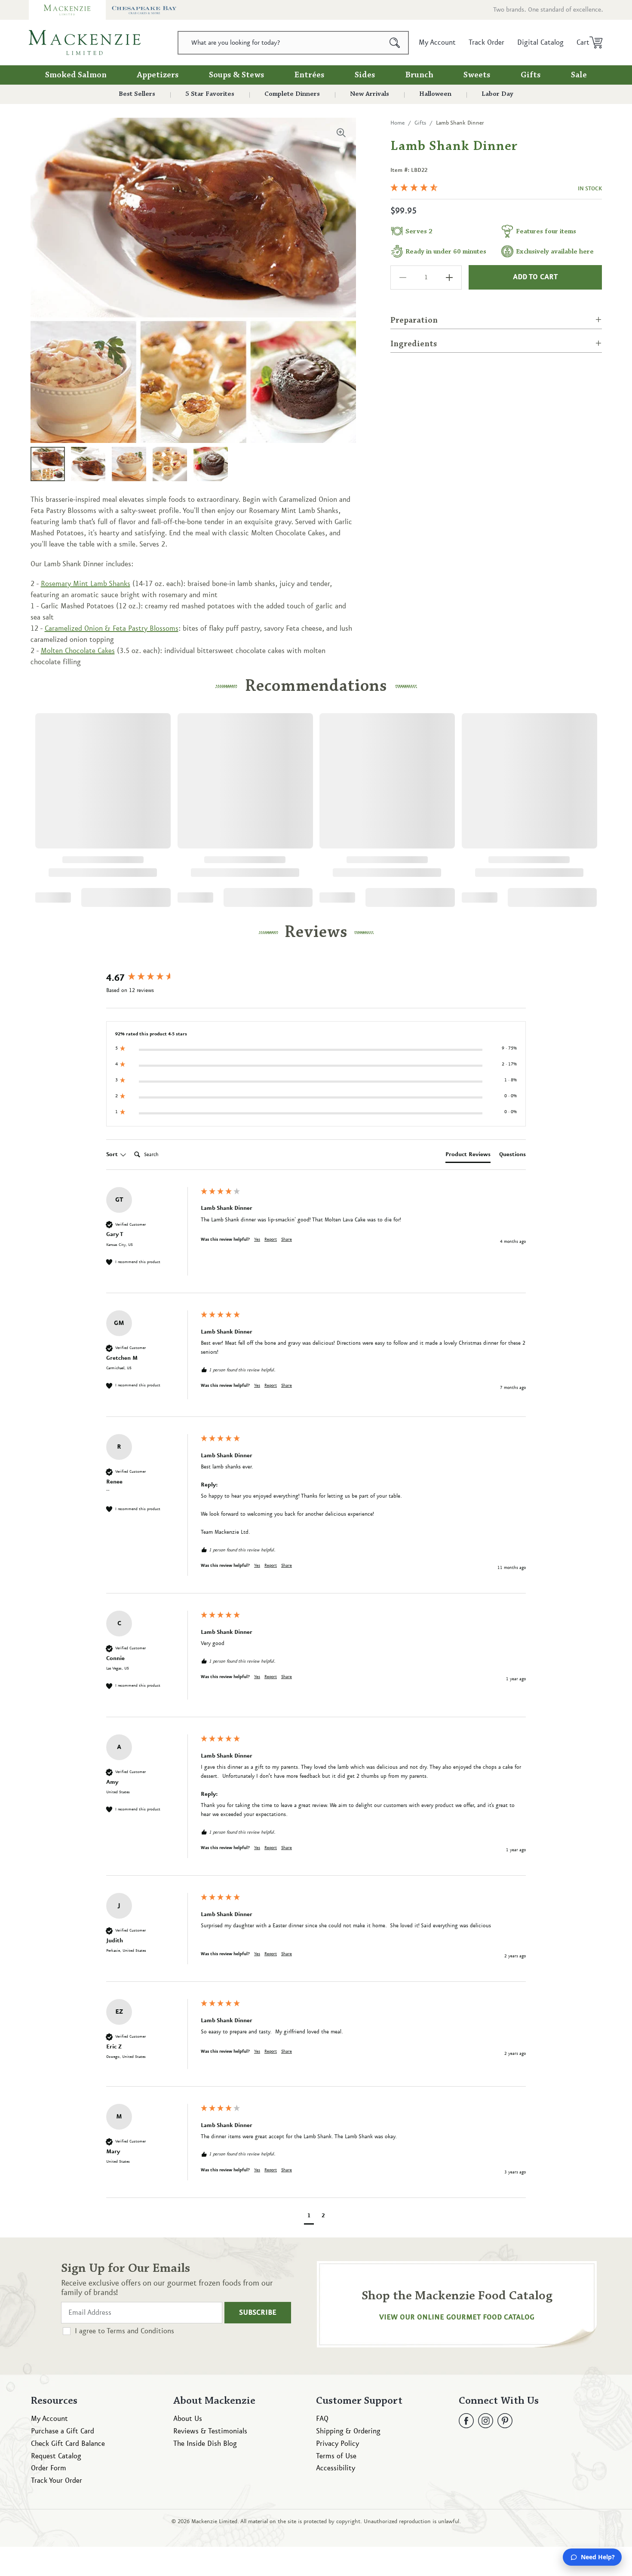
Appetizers (158, 75)
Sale (579, 75)
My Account (49, 2419)
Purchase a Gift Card (63, 2431)
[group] (151, 978)
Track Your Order (57, 2481)
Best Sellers (137, 94)
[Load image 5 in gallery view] (211, 464)
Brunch (419, 75)
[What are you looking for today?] (395, 43)
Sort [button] (113, 1154)
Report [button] (271, 1239)
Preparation (414, 320)
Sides (365, 75)
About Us (188, 2419)
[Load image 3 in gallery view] (129, 464)
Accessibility (336, 2468)
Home (397, 123)
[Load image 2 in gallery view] (88, 464)
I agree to (124, 2331)
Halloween (435, 94)
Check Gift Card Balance (68, 2444)
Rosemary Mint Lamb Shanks (86, 584)
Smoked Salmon (76, 75)
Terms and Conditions (140, 2331)
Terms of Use (336, 2456)
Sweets (477, 75)
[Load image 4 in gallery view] (170, 464)
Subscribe (258, 2313)
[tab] (468, 1156)
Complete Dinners (292, 94)
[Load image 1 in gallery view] (48, 464)
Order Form (49, 2468)
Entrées (310, 75)
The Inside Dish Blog (205, 2444)
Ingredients (414, 344)
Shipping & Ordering (348, 2431)
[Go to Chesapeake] (144, 10)
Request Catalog (56, 2456)
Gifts (531, 75)
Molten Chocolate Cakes (78, 651)
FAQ (322, 2419)
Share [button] (287, 1239)
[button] (587, 43)
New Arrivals (370, 94)
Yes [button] (257, 1239)
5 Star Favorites (210, 94)
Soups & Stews (237, 75)
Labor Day (497, 94)
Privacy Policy (337, 2444)
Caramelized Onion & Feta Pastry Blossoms (112, 629)
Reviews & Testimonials (210, 2431)
